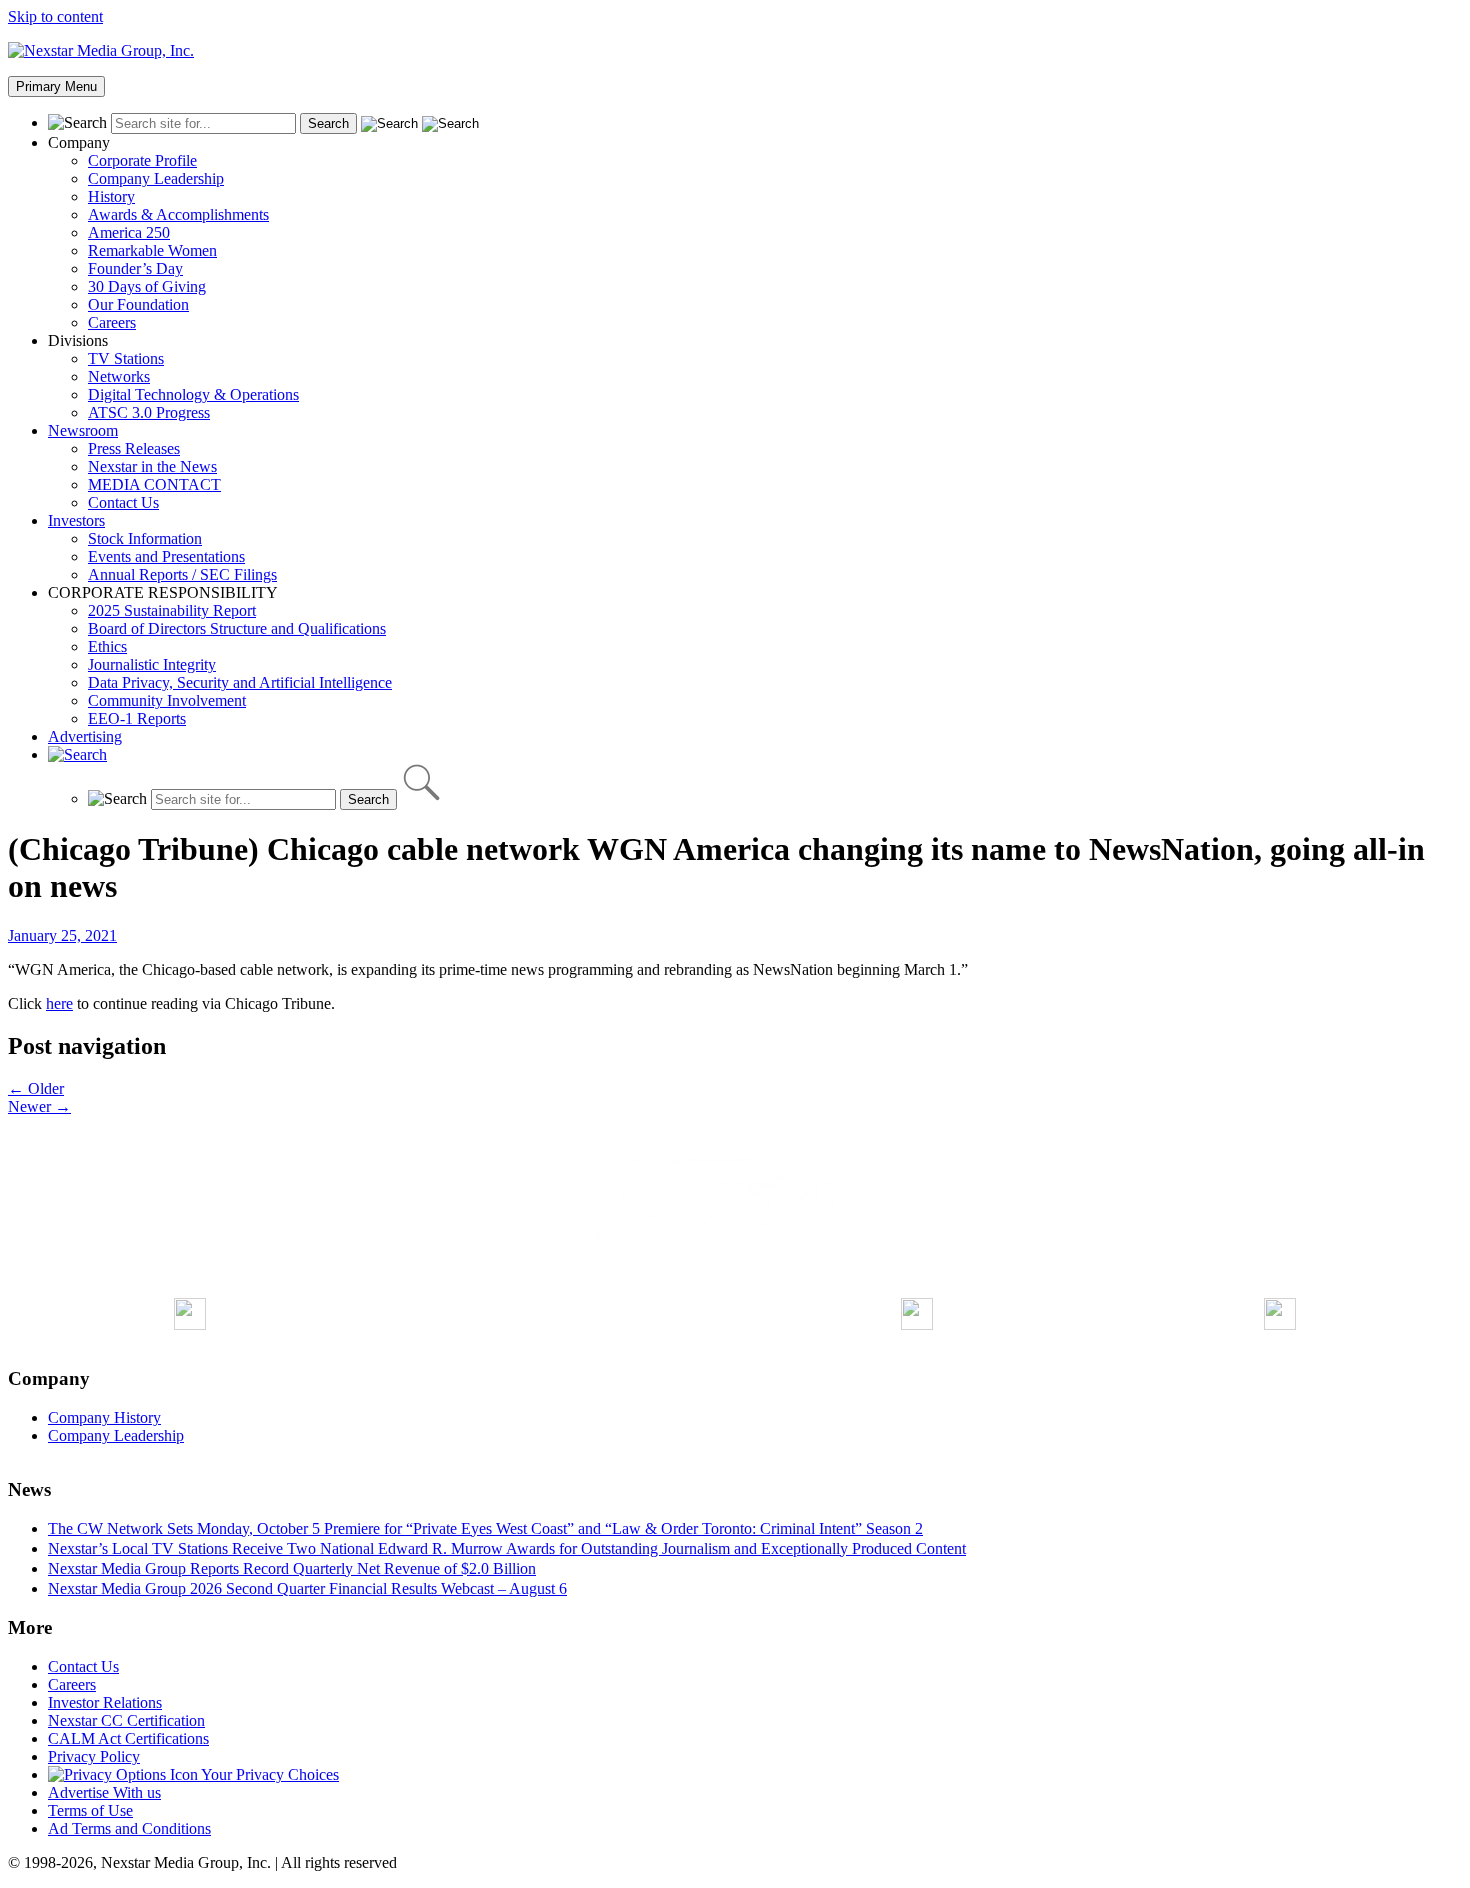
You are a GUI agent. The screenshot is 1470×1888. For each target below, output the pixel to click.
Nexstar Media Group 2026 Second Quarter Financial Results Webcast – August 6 (307, 1588)
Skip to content (55, 16)
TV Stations (126, 358)
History (111, 196)
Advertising (85, 736)
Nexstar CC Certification (126, 1720)
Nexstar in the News (152, 466)
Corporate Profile (142, 160)
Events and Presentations (166, 556)
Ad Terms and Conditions (129, 1828)
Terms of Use (90, 1810)
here (59, 1003)
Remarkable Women (152, 250)
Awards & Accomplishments (178, 214)
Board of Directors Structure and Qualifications (237, 628)
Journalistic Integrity (152, 664)
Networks (119, 376)
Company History (104, 1417)
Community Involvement (167, 700)
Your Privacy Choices (268, 1774)
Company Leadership (156, 178)
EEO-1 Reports (137, 718)
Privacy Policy (94, 1756)
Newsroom (83, 430)
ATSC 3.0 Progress (149, 412)
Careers (112, 322)
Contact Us (123, 502)
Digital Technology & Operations (193, 394)
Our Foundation (138, 304)
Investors (76, 520)
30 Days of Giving (147, 286)
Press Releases (134, 448)
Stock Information (145, 538)
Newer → (39, 1106)
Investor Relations (105, 1702)
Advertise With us (104, 1792)
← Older (36, 1088)
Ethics (107, 646)
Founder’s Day (135, 268)
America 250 (129, 232)
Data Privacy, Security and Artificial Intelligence (240, 682)
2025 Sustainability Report (172, 610)
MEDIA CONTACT (154, 484)
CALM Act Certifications (128, 1738)
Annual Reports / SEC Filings (182, 574)
